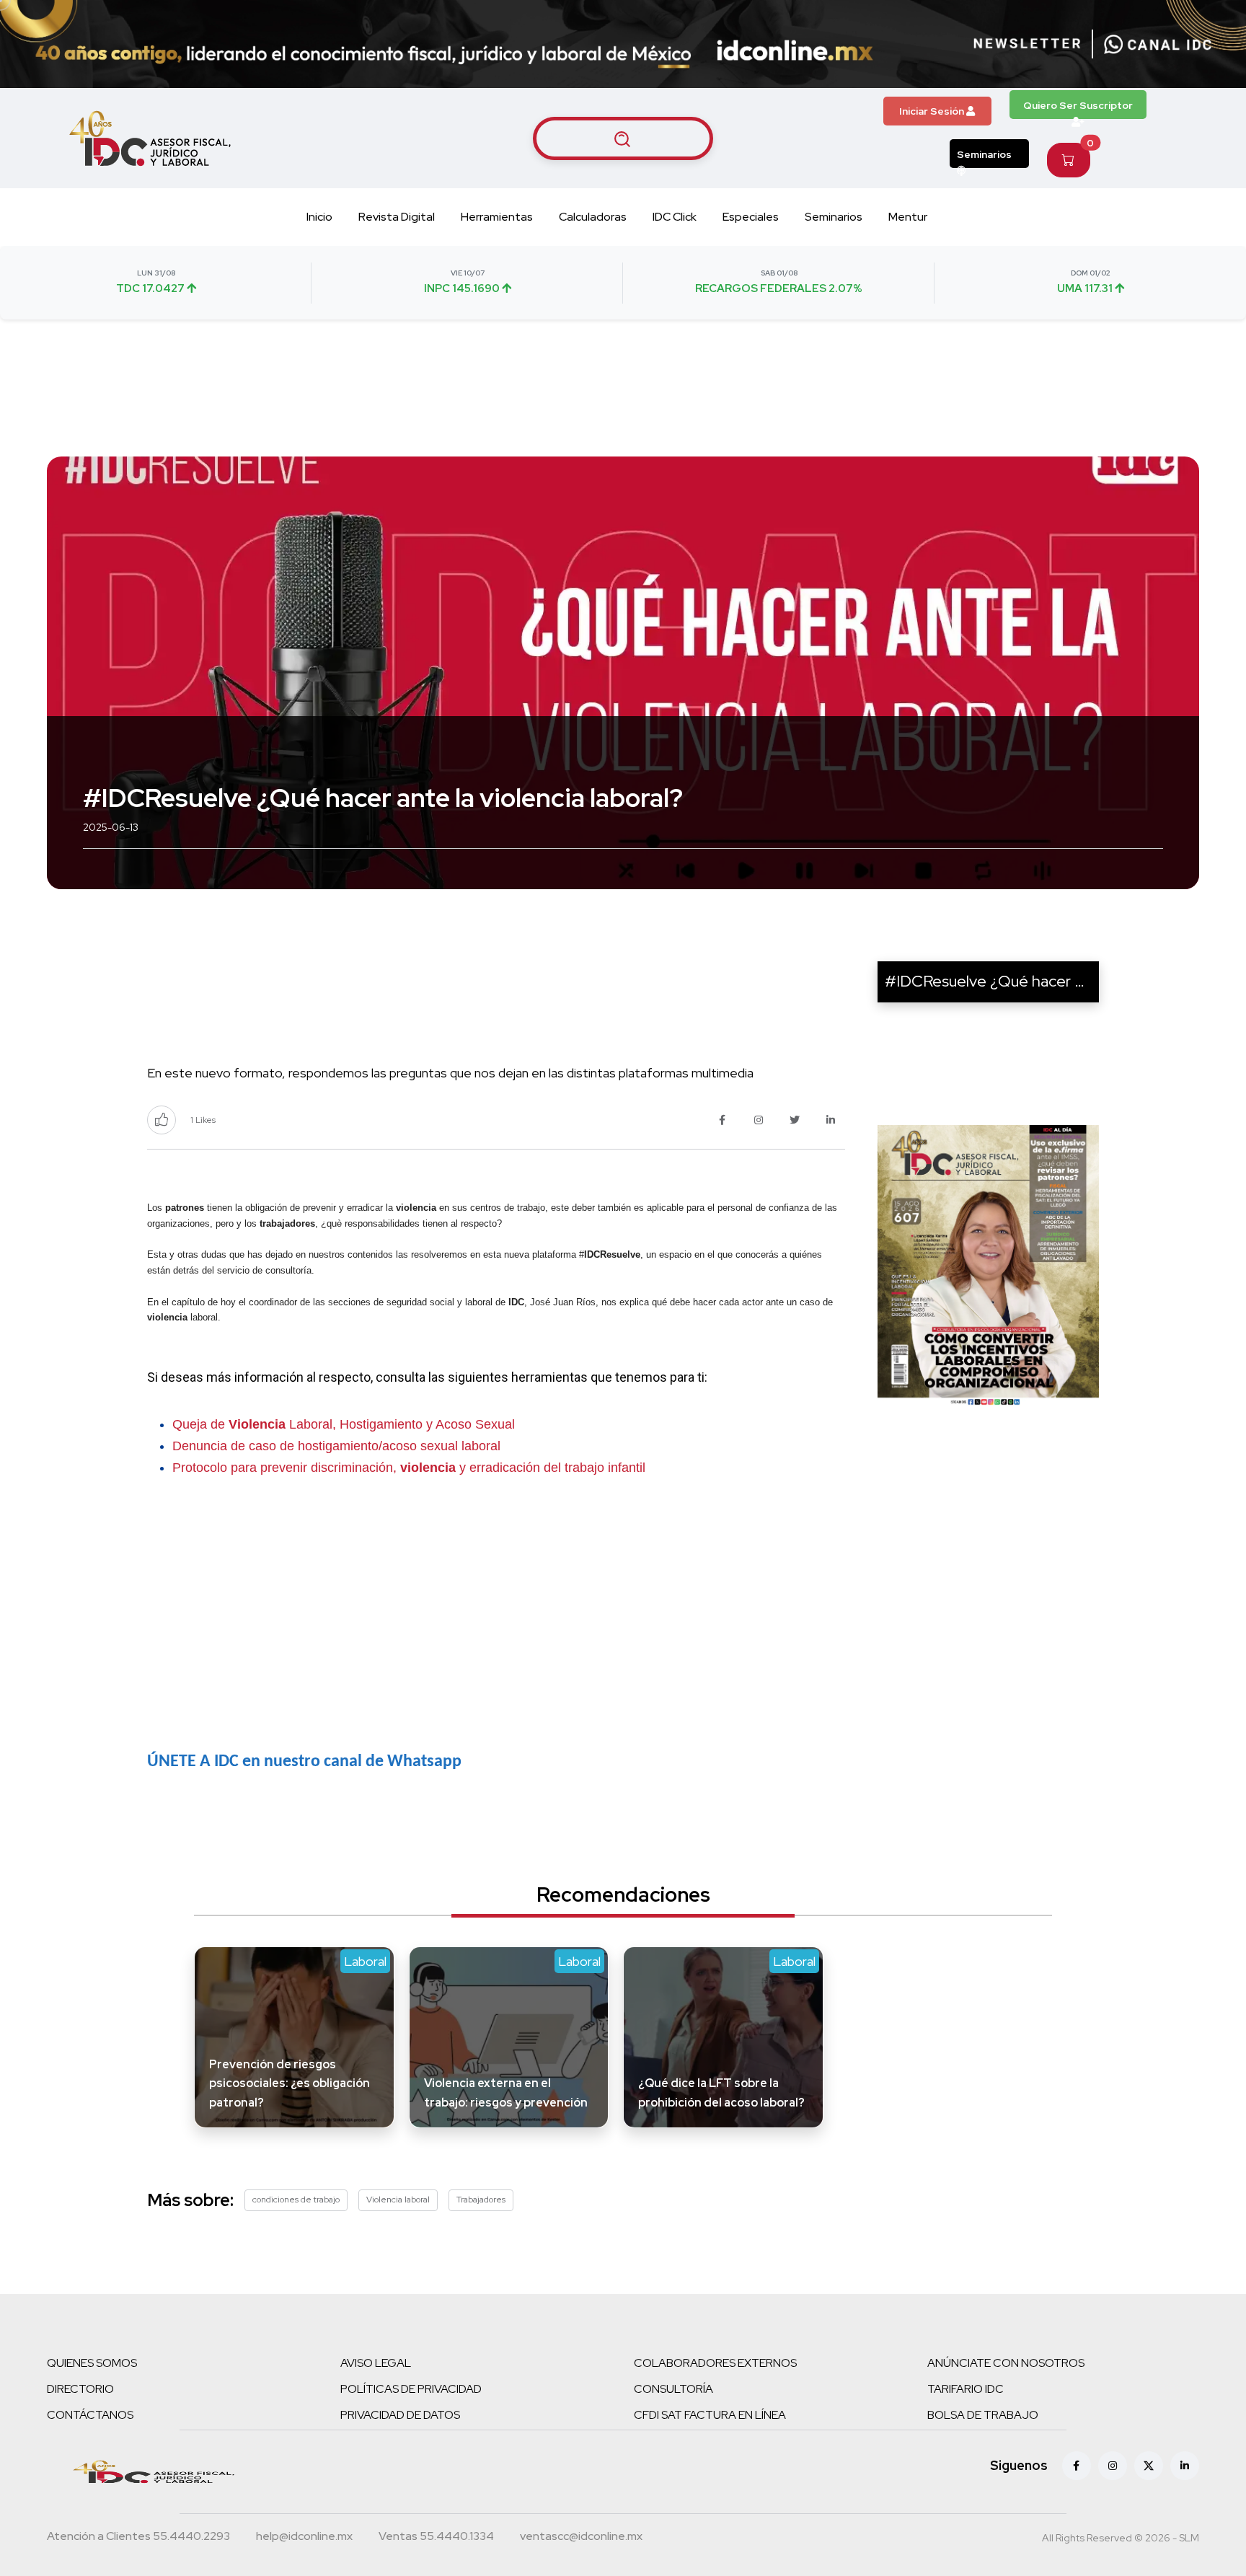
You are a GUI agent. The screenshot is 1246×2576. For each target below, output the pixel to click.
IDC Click (675, 217)
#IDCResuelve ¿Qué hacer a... (990, 981)
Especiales (751, 217)
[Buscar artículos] (623, 138)
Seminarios (984, 154)
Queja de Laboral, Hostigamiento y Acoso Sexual (344, 1424)
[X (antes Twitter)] (1149, 2466)
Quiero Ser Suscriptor (1078, 105)
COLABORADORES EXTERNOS (715, 2363)
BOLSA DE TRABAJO (983, 2415)
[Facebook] (1077, 2466)
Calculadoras (593, 217)
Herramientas (497, 217)
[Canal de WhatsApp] (1158, 44)
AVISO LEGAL (376, 2363)
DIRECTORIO (80, 2389)
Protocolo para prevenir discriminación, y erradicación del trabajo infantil (409, 1468)
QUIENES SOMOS (92, 2363)
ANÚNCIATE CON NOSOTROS (1006, 2363)
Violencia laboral (398, 2200)
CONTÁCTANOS (90, 2415)
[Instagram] (1113, 2466)
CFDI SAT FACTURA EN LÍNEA (710, 2415)
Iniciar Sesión (933, 111)
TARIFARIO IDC (966, 2389)
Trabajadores (481, 2200)
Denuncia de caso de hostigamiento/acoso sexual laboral (336, 1446)
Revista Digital (397, 217)
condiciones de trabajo (296, 2200)
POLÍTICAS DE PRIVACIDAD (411, 2389)
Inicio (319, 217)
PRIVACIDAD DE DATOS (400, 2415)
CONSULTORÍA (673, 2389)
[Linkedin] (1185, 2466)
